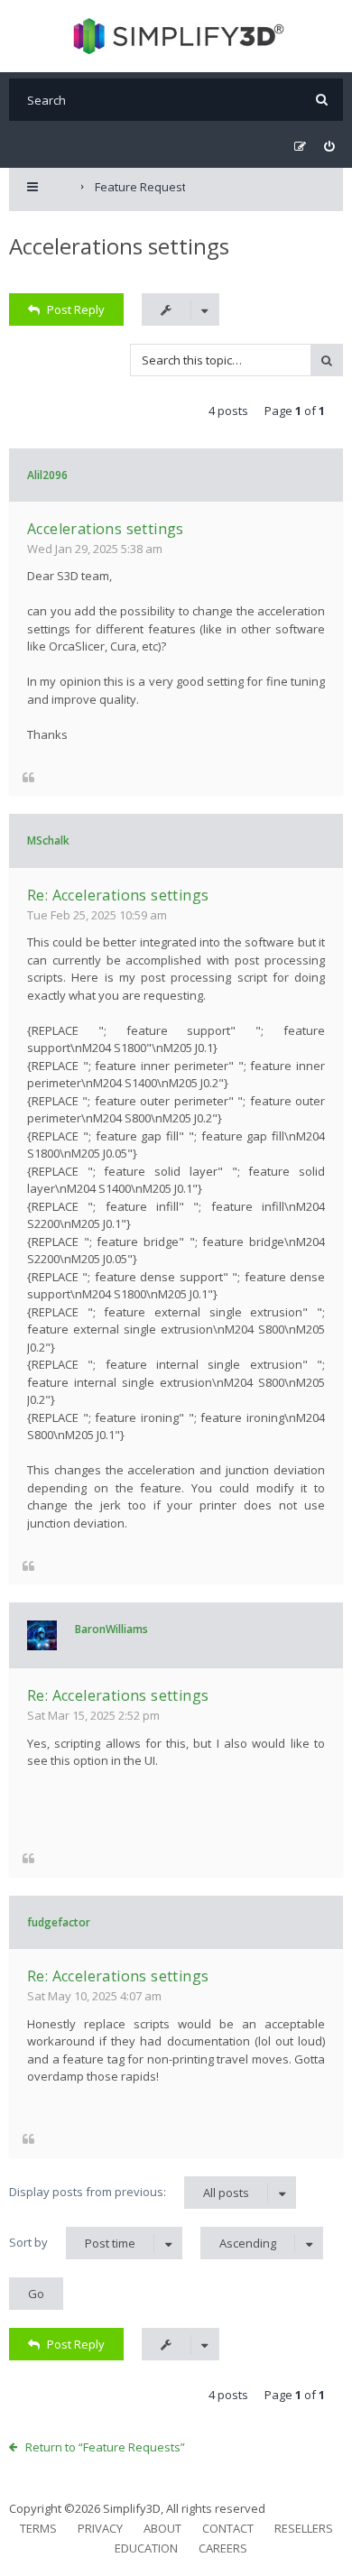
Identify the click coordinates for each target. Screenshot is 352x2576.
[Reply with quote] (28, 776)
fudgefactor (59, 1922)
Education (146, 2548)
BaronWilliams (111, 1629)
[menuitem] (329, 147)
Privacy (100, 2528)
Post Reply (76, 309)
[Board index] (176, 36)
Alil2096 (47, 475)
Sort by (72, 2243)
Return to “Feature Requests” (105, 2447)
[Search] (322, 100)
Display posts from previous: (129, 2192)
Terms (38, 2528)
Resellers (304, 2528)
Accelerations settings (119, 246)
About (162, 2528)
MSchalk (48, 840)
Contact (228, 2528)
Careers (223, 2548)
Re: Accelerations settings (118, 895)
